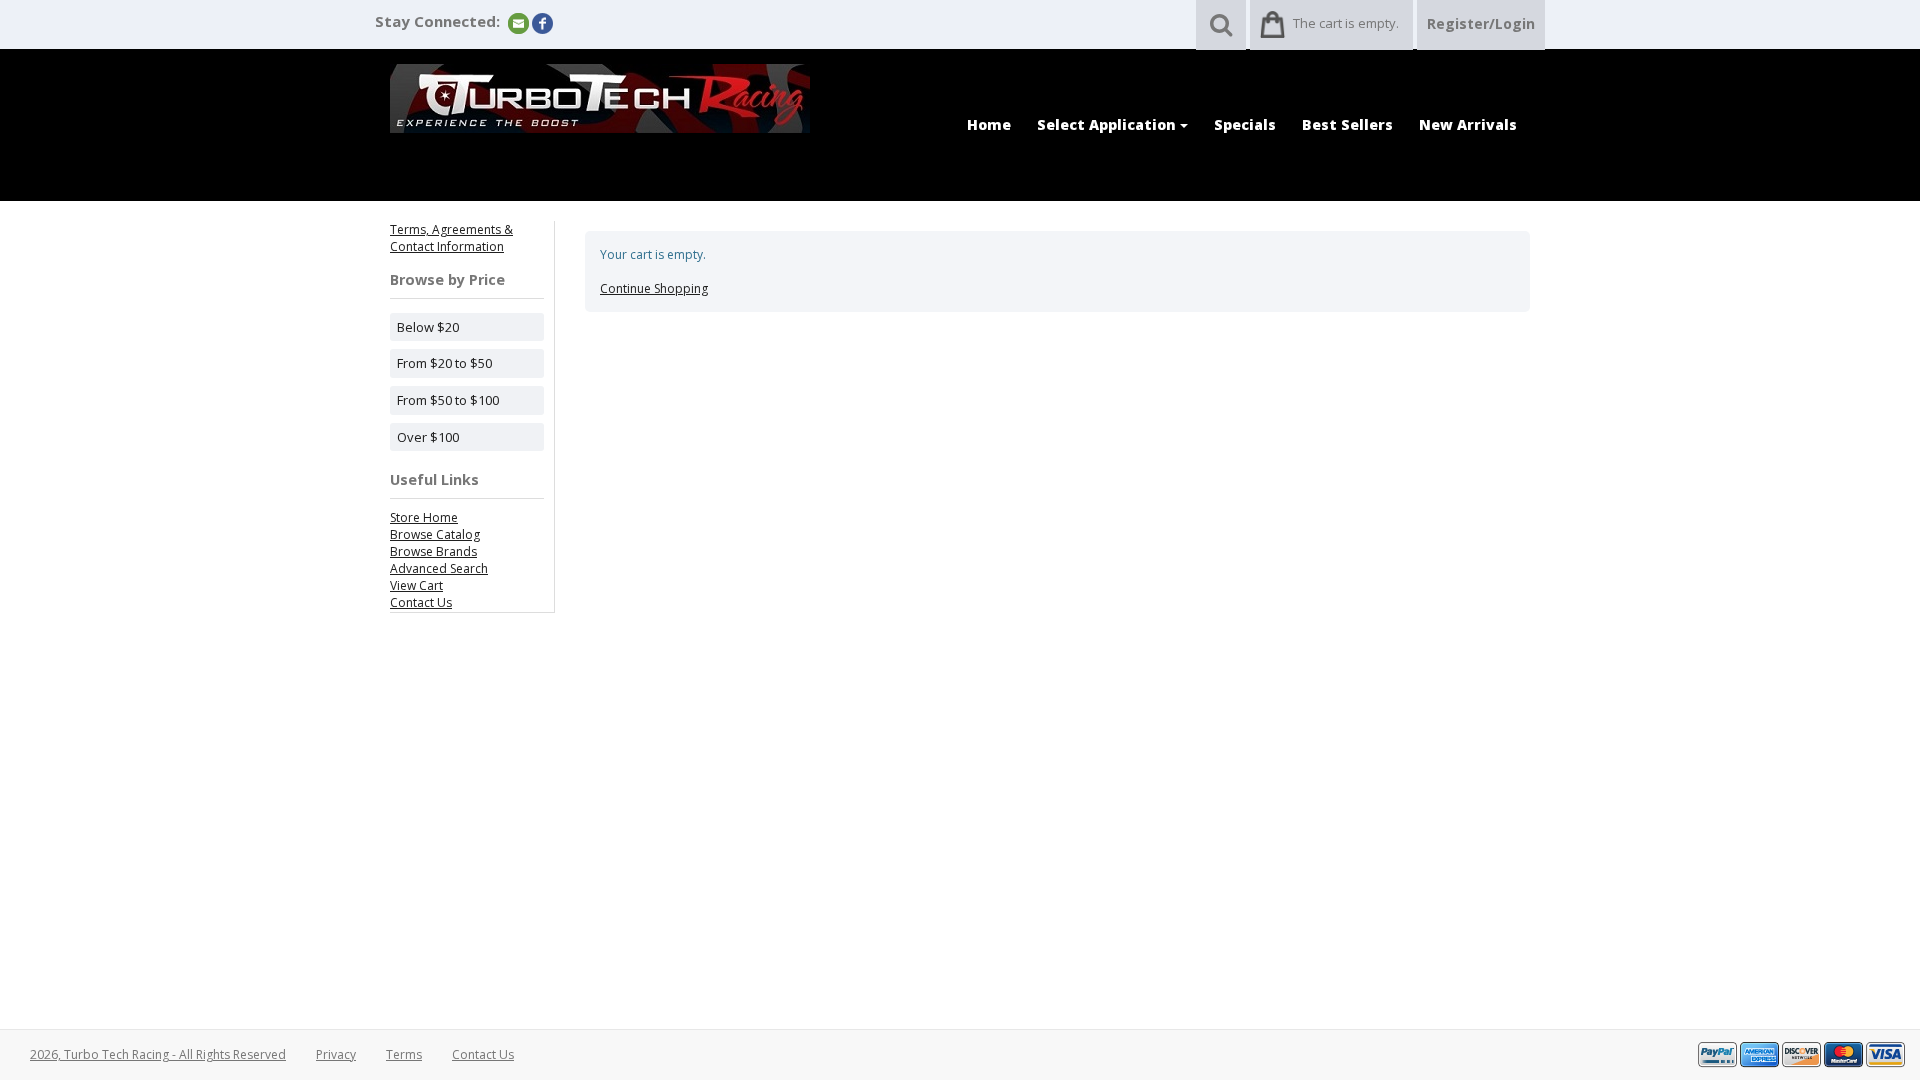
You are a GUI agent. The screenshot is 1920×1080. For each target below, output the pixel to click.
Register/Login (1481, 23)
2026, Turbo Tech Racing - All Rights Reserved (158, 1054)
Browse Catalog (435, 534)
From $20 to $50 (444, 363)
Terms (404, 1054)
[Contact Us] (518, 22)
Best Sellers (1347, 124)
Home (989, 124)
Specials (1245, 124)
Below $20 (428, 327)
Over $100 (428, 437)
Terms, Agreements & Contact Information (451, 238)
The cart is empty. (1346, 23)
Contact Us (421, 602)
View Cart (416, 585)
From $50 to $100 (448, 400)
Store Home (424, 517)
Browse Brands (433, 551)
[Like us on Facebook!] (542, 22)
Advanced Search (439, 568)
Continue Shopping (654, 288)
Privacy (336, 1054)
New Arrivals (1468, 124)
